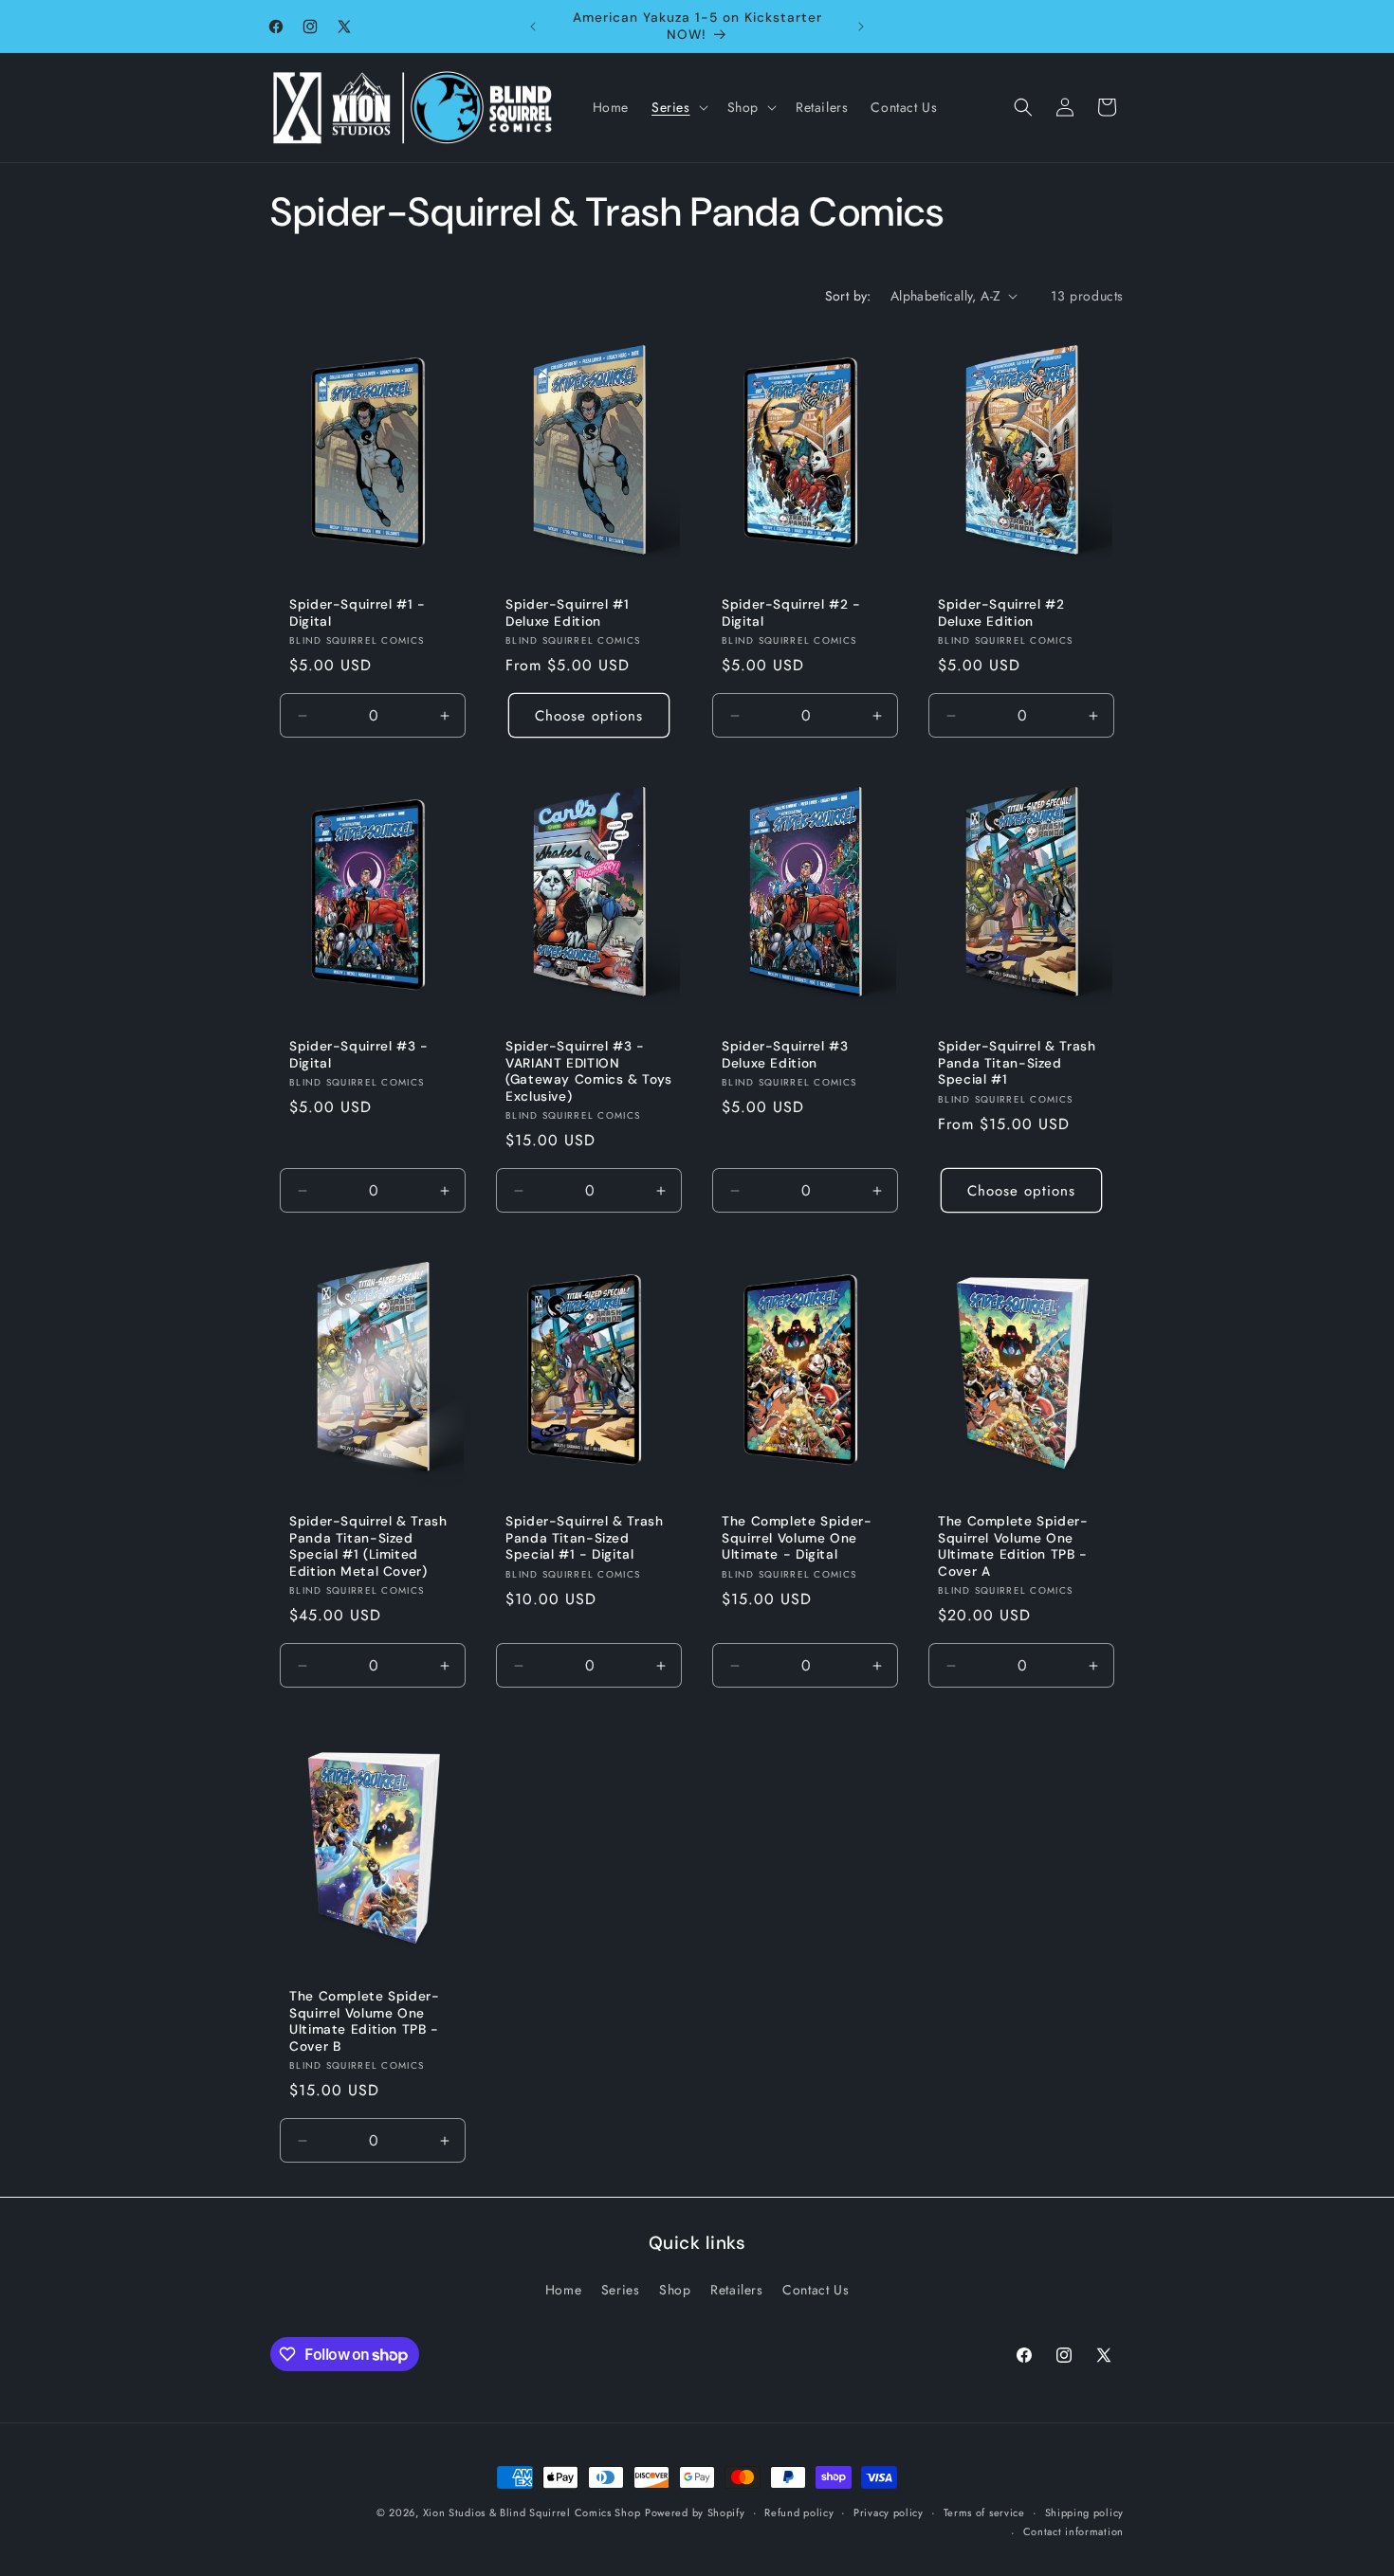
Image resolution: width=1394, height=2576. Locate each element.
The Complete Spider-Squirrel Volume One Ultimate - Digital (797, 1538)
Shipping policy (1085, 2512)
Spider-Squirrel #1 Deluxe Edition (567, 613)
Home (563, 2290)
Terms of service (984, 2512)
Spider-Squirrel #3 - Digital (359, 1055)
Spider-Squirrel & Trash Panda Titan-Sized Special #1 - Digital (585, 1538)
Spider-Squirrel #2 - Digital (791, 613)
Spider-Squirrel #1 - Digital (358, 613)
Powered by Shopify (695, 2512)
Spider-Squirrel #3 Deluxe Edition (785, 1055)
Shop (675, 2290)
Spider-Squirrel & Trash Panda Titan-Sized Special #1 (1017, 1063)
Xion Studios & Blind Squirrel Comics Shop (532, 2512)
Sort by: (848, 296)
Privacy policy (889, 2512)
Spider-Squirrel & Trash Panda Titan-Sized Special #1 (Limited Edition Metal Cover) (368, 1546)
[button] (678, 107)
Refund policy (799, 2512)
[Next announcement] (861, 27)
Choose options (589, 715)
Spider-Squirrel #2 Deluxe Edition (1001, 613)
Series (621, 2290)
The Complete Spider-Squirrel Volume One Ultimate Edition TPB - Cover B (365, 2021)
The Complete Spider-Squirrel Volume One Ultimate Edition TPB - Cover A (1013, 1546)
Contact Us (816, 2290)
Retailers (736, 2290)
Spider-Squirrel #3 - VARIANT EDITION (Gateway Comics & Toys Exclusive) (589, 1071)
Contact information (1073, 2531)
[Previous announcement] (533, 27)
